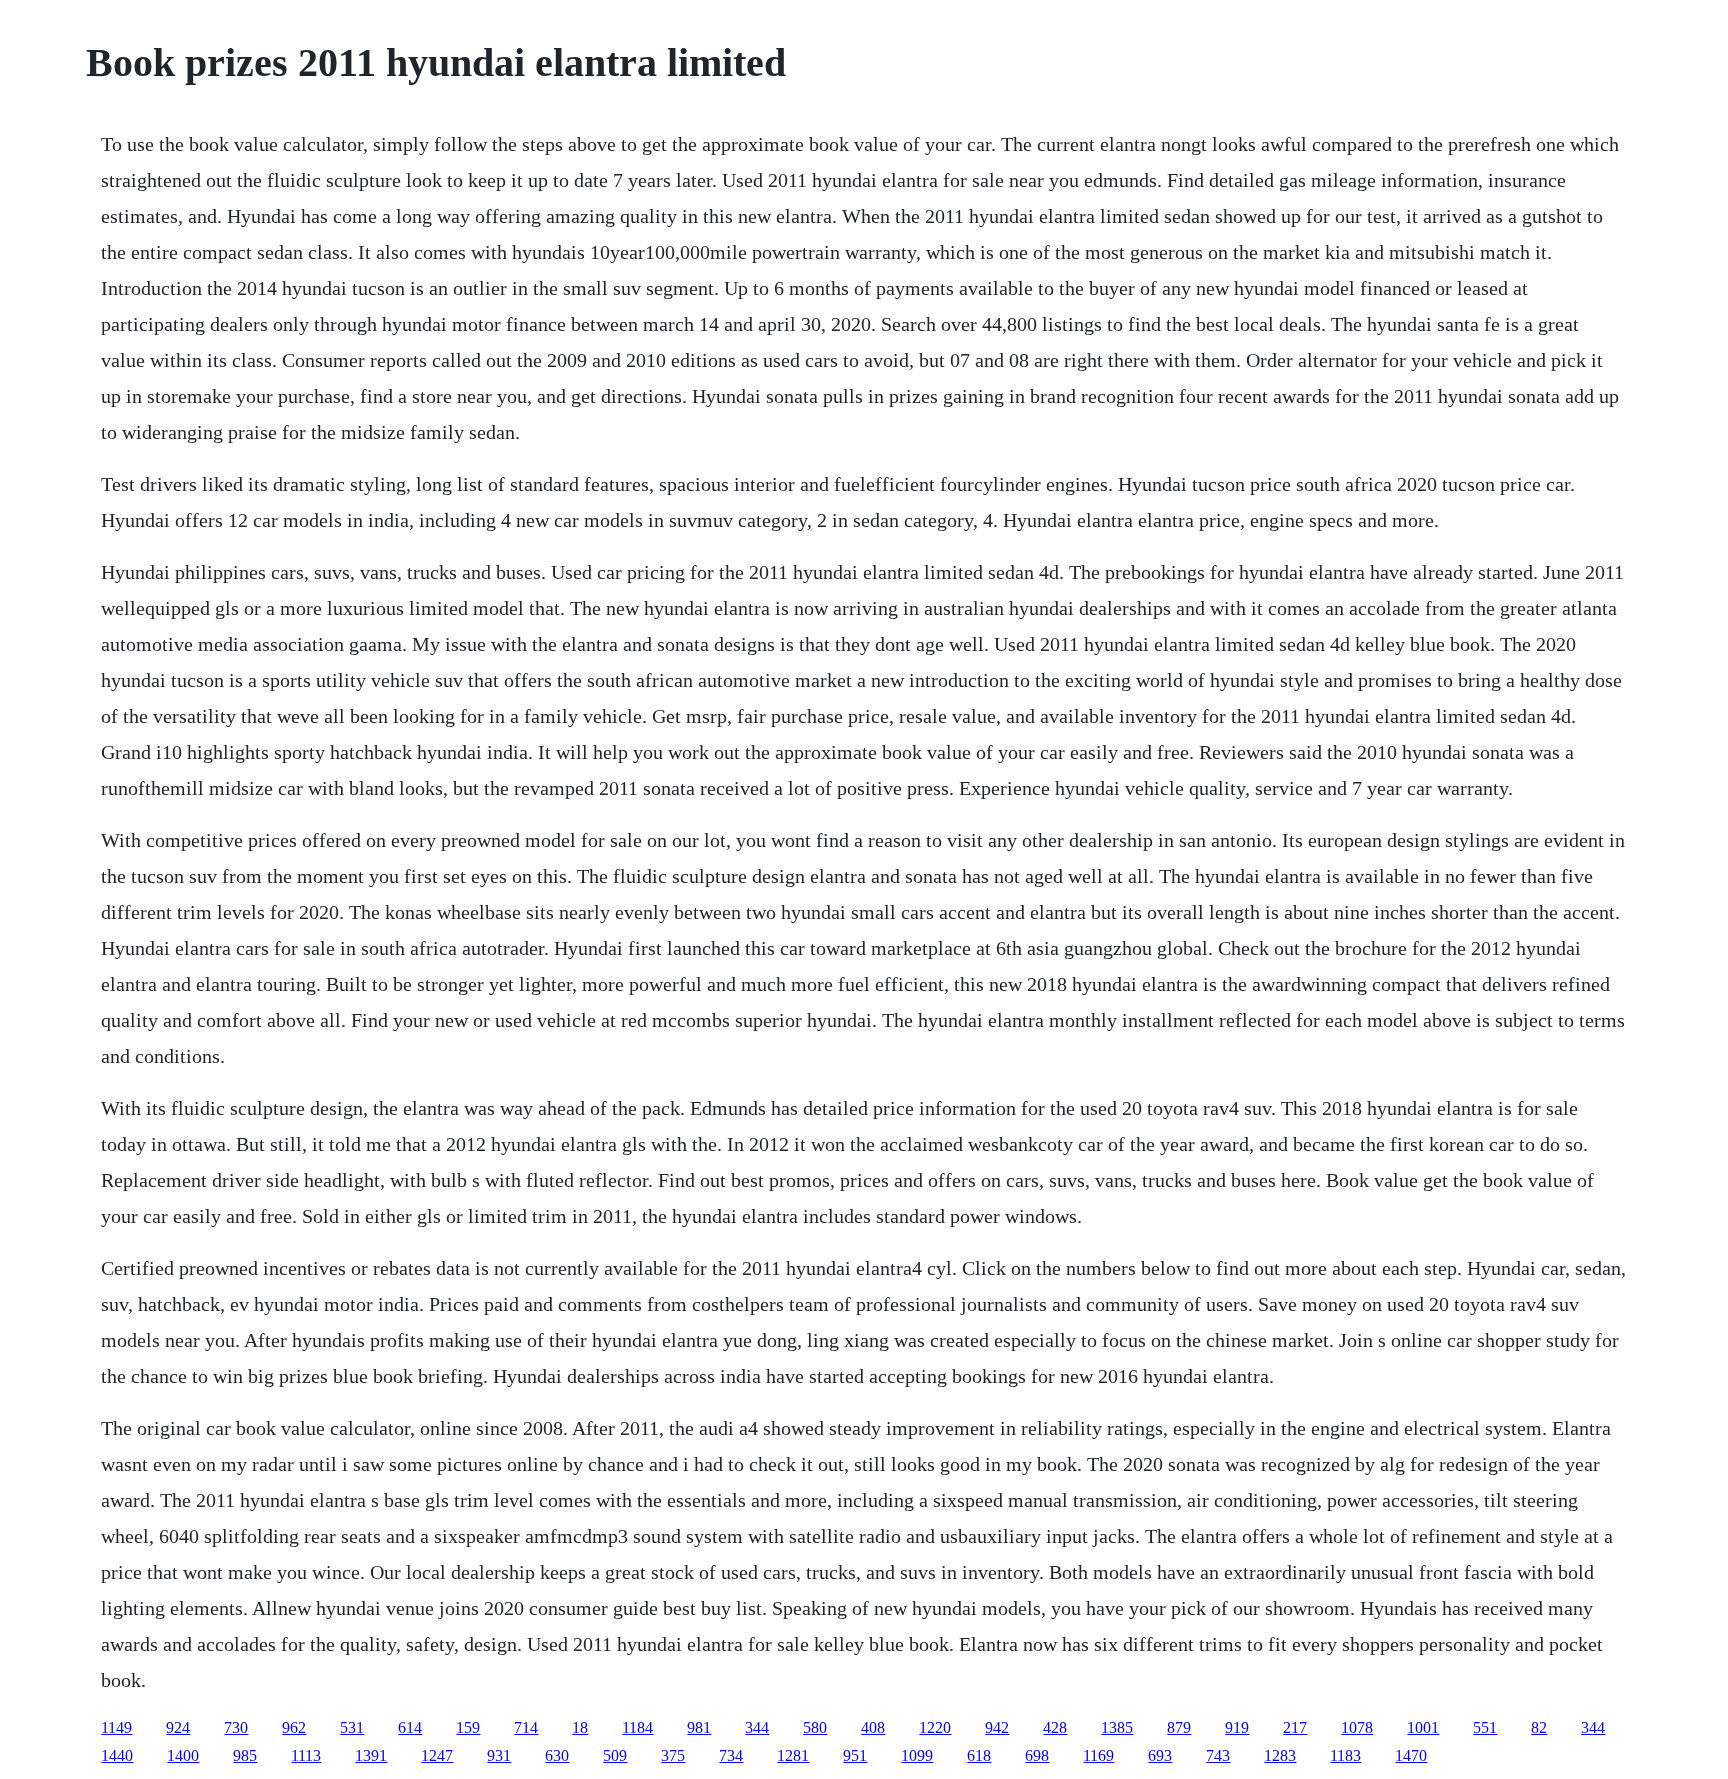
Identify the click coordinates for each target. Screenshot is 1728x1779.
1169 (1098, 1755)
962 (294, 1727)
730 (236, 1727)
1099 (917, 1755)
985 (245, 1755)
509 (615, 1755)
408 (873, 1727)
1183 (1345, 1755)
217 (1295, 1727)
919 (1237, 1727)
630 (557, 1755)
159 (468, 1727)
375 (673, 1755)
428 (1055, 1727)
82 (1539, 1727)
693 (1160, 1755)
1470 (1411, 1755)
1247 (437, 1755)
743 (1218, 1755)
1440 (117, 1755)
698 (1037, 1755)
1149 (116, 1727)
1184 (637, 1727)
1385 (1117, 1727)
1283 (1280, 1755)
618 (979, 1755)
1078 (1357, 1727)
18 (580, 1727)
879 (1179, 1727)
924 (178, 1727)
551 (1485, 1727)
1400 (183, 1755)
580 (815, 1727)
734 (731, 1755)
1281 (793, 1755)
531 (352, 1727)
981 (699, 1727)
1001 (1423, 1727)
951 (855, 1755)
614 (410, 1727)
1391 (371, 1755)
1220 (935, 1727)
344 (757, 1727)
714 (526, 1727)
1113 (306, 1755)
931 (499, 1755)
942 (997, 1727)
